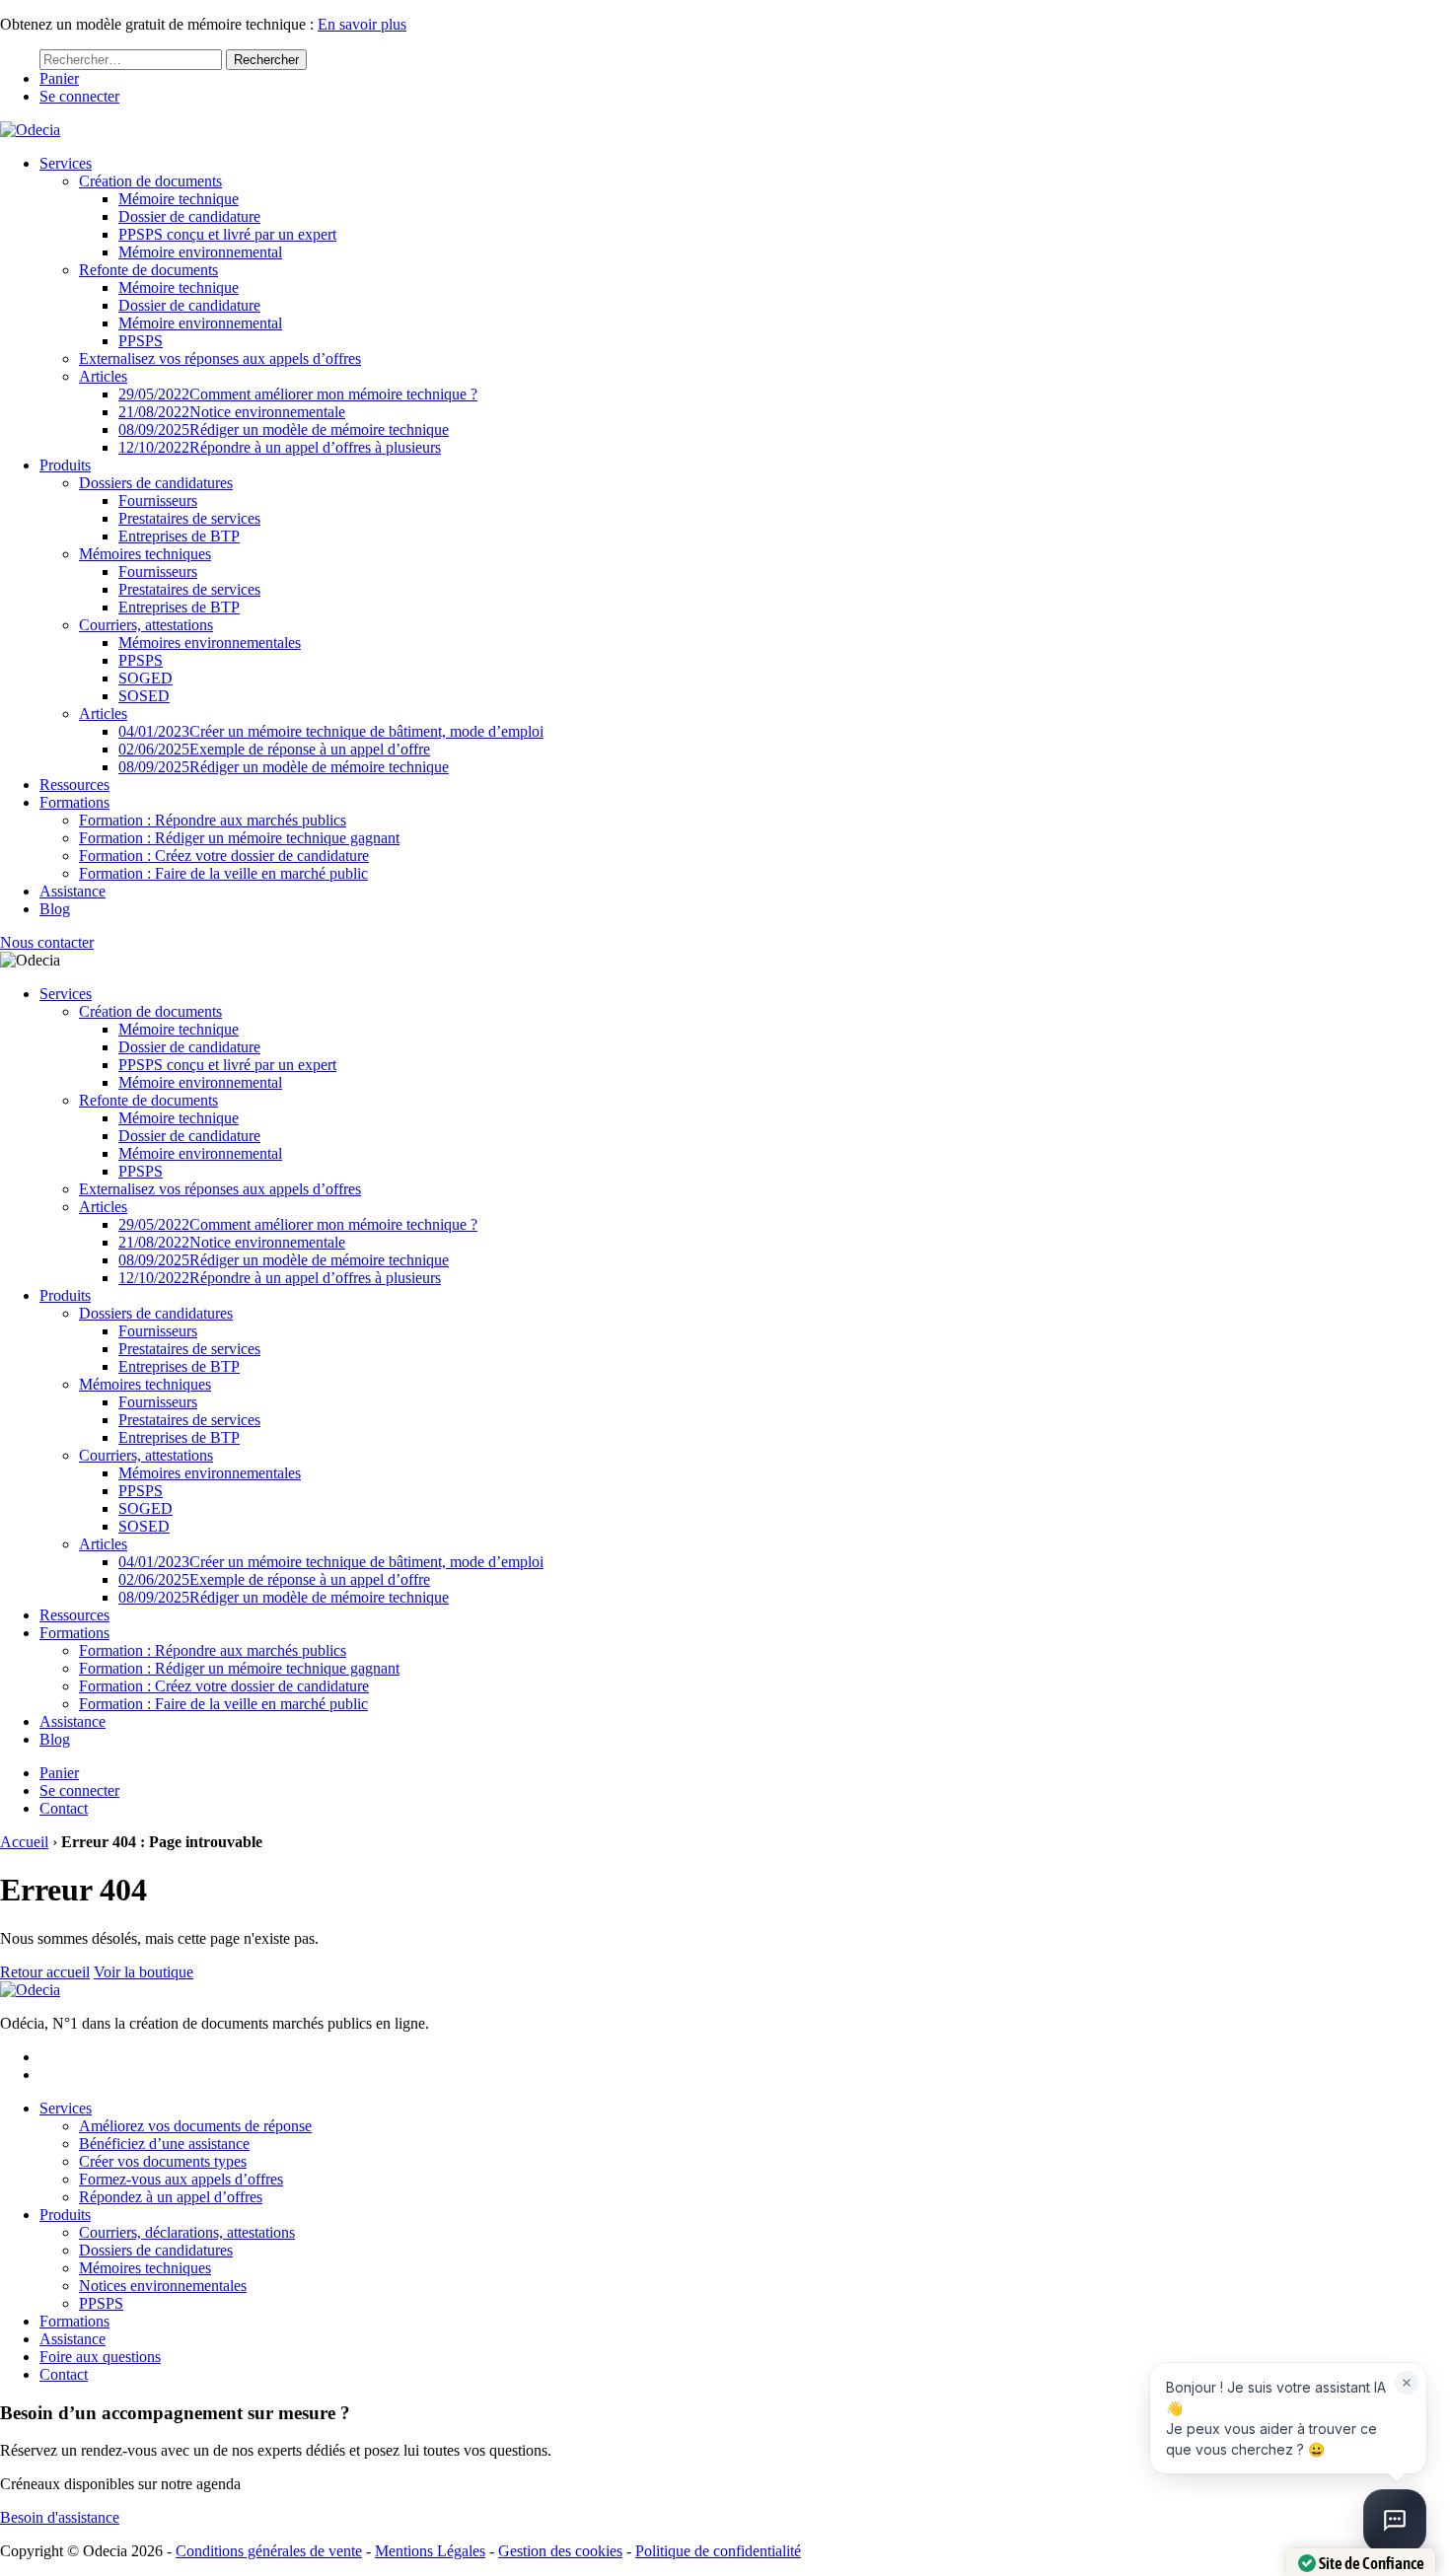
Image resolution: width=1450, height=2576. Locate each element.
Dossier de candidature (189, 216)
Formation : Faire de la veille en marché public (223, 873)
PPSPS (141, 341)
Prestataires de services (189, 518)
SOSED (144, 696)
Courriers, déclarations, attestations (187, 2232)
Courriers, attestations (146, 625)
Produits (65, 465)
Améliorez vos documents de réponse (195, 2126)
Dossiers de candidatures (156, 483)
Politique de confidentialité (718, 2551)
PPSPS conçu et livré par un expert (227, 234)
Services (66, 163)
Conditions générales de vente (269, 2551)
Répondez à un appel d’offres (171, 2197)
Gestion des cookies (560, 2551)
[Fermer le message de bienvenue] (1407, 2383)
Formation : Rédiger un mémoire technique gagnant (239, 838)
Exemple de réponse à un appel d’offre (274, 749)
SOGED (145, 678)
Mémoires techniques (145, 554)
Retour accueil (45, 1972)
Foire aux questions (100, 2357)
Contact (64, 1808)
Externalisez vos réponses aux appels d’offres (220, 358)
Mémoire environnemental (200, 252)
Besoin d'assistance (60, 2517)
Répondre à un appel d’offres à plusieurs (280, 447)
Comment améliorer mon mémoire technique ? (298, 394)
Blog (55, 909)
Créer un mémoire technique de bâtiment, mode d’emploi (331, 731)
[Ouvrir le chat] (1395, 2521)
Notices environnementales (163, 2286)
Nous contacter (47, 942)
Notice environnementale (232, 412)
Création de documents (150, 181)
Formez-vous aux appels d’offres (181, 2179)
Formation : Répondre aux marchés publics (213, 820)
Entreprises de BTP (179, 536)
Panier (59, 78)
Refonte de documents (148, 270)
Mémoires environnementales (210, 643)
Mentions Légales (430, 2551)
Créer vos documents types (163, 2161)
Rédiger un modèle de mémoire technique (284, 429)
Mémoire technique (179, 199)
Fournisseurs (158, 501)
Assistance (72, 891)
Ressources (74, 785)
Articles (103, 376)
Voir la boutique (144, 1972)
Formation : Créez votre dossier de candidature (224, 856)
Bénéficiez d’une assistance (164, 2144)
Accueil (24, 1842)
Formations (74, 802)
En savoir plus (362, 24)
